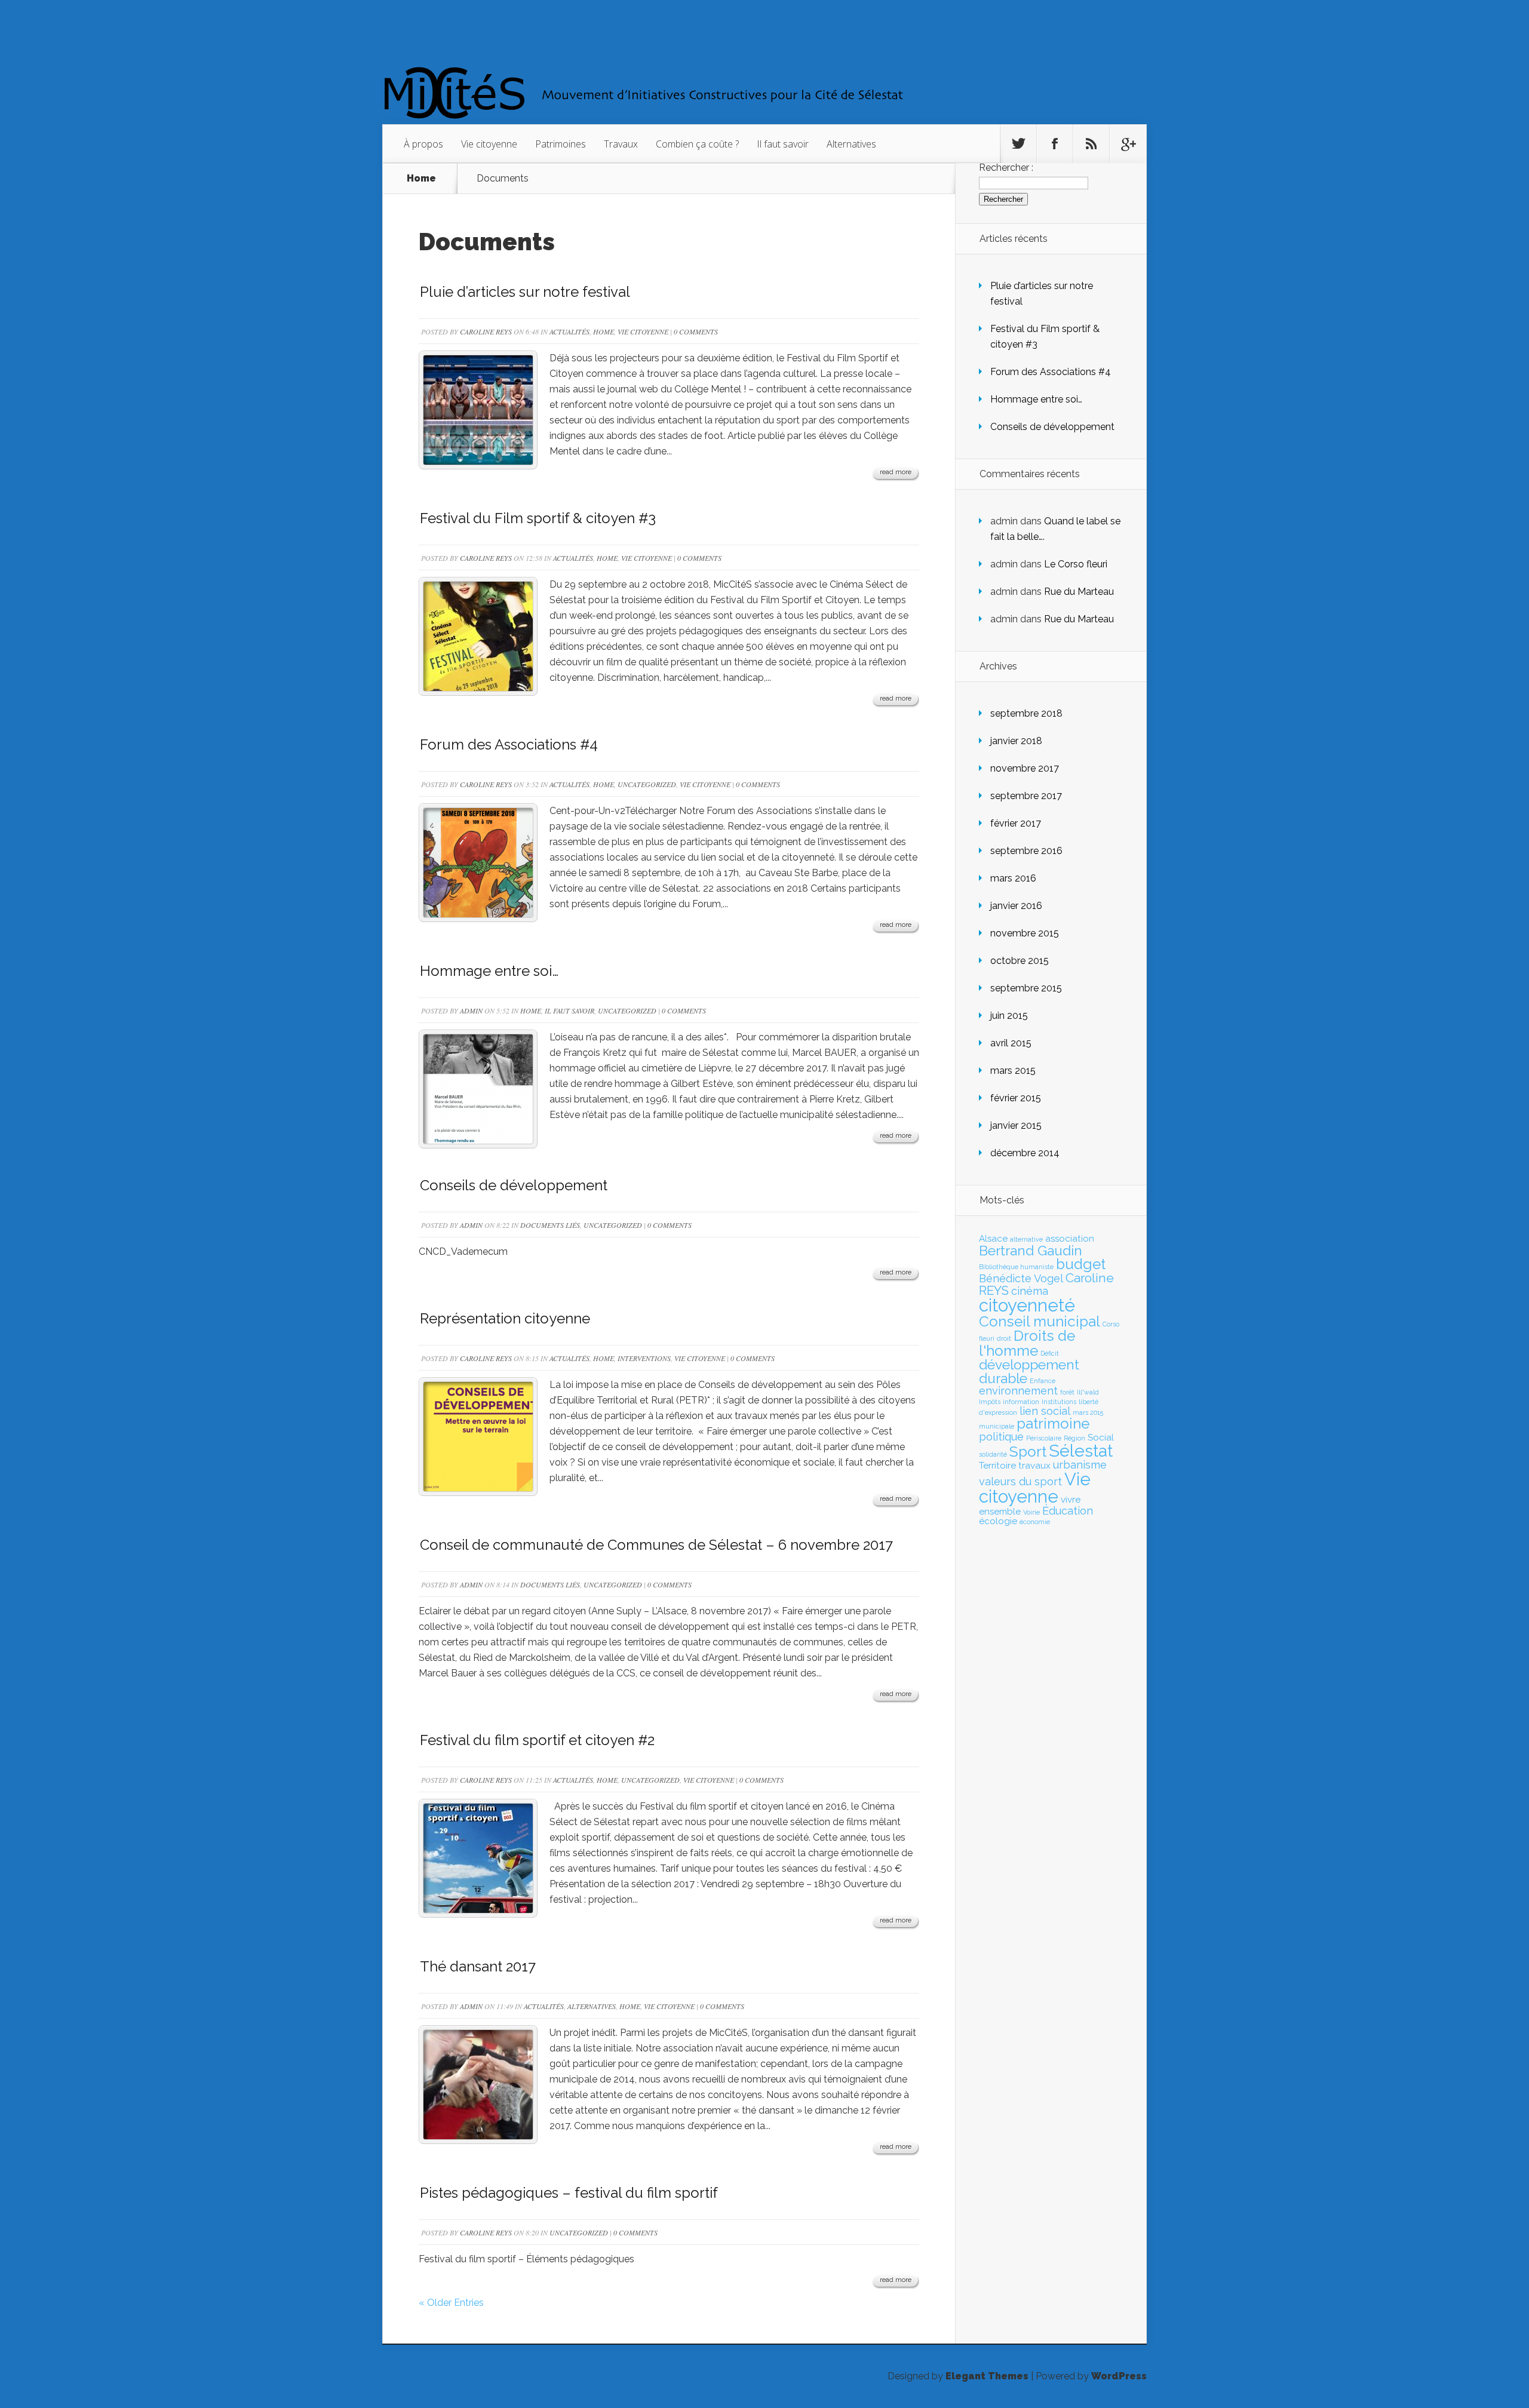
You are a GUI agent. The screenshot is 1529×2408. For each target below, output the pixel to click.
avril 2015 (1011, 1043)
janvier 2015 (1016, 1125)
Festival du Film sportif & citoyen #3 (538, 518)
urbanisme (1080, 1465)
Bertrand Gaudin (1031, 1251)
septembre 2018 (1026, 713)
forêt (1067, 1392)
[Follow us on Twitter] (1018, 144)
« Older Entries (451, 2303)
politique (1001, 1437)
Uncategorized (647, 784)
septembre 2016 (1026, 851)
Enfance (1043, 1381)
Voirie (1031, 1512)
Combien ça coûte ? (697, 144)
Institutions (1059, 1402)
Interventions (644, 1358)
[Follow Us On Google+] (1128, 144)
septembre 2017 (1026, 796)
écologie (998, 1521)
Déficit (1050, 1353)
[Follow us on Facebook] (1055, 144)
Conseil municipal (1040, 1321)
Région (1074, 1438)
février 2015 (1016, 1098)
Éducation (1068, 1511)
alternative (1026, 1239)
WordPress (1119, 2376)
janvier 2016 (1016, 906)
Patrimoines (561, 144)
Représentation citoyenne (505, 1318)
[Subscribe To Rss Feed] (1091, 144)
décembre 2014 (1025, 1153)
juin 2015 (1009, 1016)
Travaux (621, 144)
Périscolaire (1044, 1438)
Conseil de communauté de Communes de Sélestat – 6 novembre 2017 (656, 1545)
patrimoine (1053, 1423)
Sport (1028, 1452)
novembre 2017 (1025, 768)
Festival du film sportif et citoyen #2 (537, 1740)
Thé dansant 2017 (478, 1966)
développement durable (1029, 1372)
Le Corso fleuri (1076, 564)
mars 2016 (1013, 878)
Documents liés (550, 1225)
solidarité (993, 1454)
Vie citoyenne (489, 144)
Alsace (993, 1239)
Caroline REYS (486, 331)
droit (1004, 1338)
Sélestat (1081, 1451)
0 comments (696, 331)
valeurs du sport (1020, 1481)
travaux (1034, 1466)
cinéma (1030, 1291)
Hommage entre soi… (489, 971)
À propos (423, 144)
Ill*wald (1088, 1392)
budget (1081, 1264)
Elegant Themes (987, 2376)
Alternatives (851, 144)
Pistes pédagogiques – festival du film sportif (569, 2193)
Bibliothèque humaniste (1016, 1267)
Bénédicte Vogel (1021, 1278)
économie (1035, 1522)
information (1021, 1402)
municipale (997, 1426)
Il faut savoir (783, 144)
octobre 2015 (1020, 961)
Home (421, 179)
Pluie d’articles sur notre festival (525, 292)
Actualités (569, 331)
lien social (1045, 1411)
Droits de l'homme (1027, 1343)
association (1070, 1239)
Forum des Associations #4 (509, 744)
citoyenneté (1027, 1305)
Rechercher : (1006, 168)
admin (471, 1010)
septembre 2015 (1026, 988)
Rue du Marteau (1079, 592)
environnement (1018, 1391)
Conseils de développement (514, 1185)
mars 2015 (1013, 1071)
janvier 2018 (1016, 741)
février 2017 (1016, 823)
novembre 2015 (1025, 933)
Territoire (997, 1466)
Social (1101, 1438)
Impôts (990, 1402)
